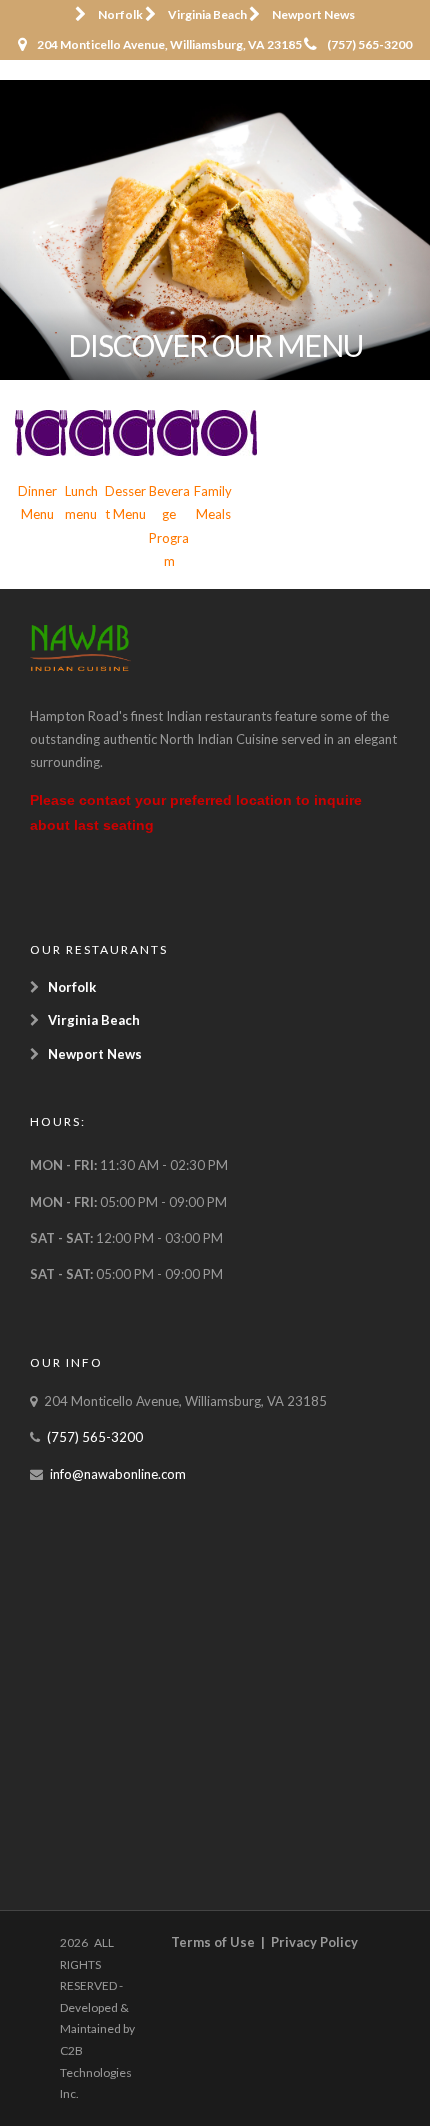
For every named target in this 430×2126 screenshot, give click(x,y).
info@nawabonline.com (118, 1474)
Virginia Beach (207, 14)
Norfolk (120, 14)
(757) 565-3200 (369, 44)
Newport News (313, 14)
